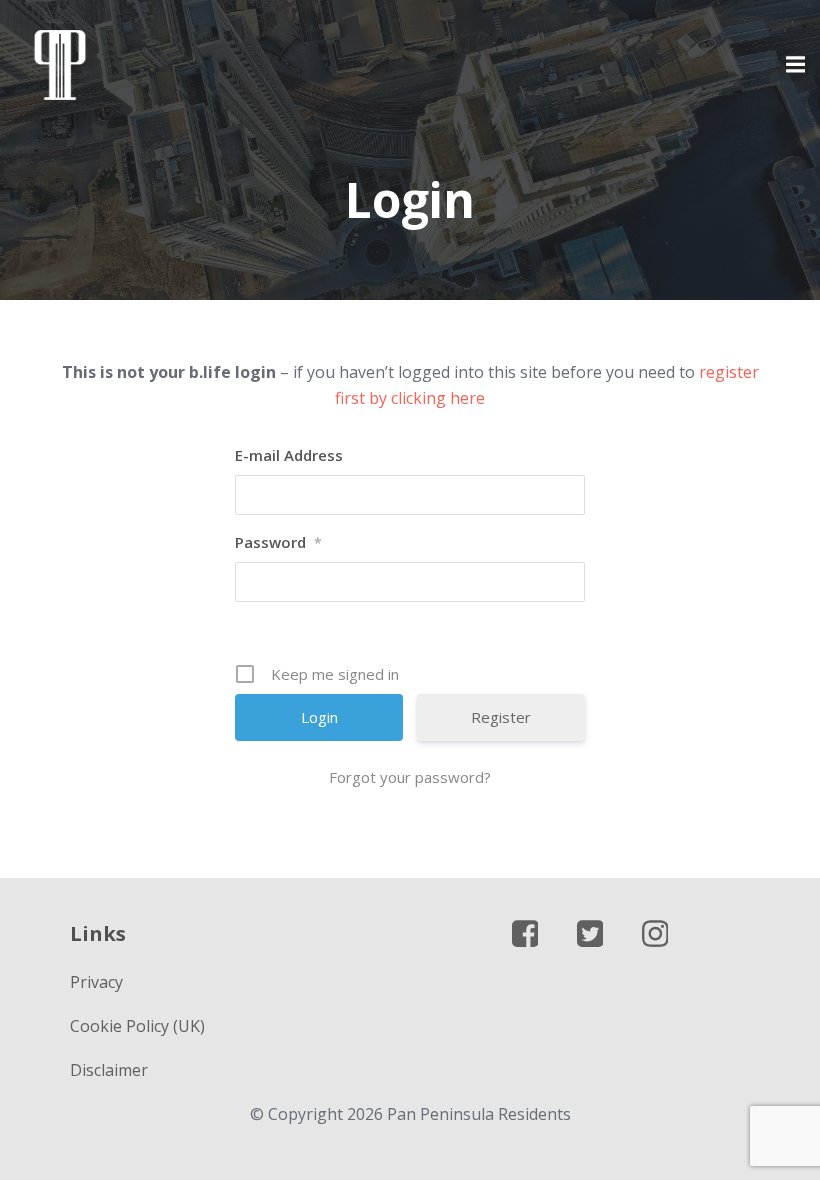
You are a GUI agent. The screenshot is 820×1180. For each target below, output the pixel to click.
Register (501, 717)
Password (278, 542)
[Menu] (793, 65)
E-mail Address (289, 455)
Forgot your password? (410, 777)
